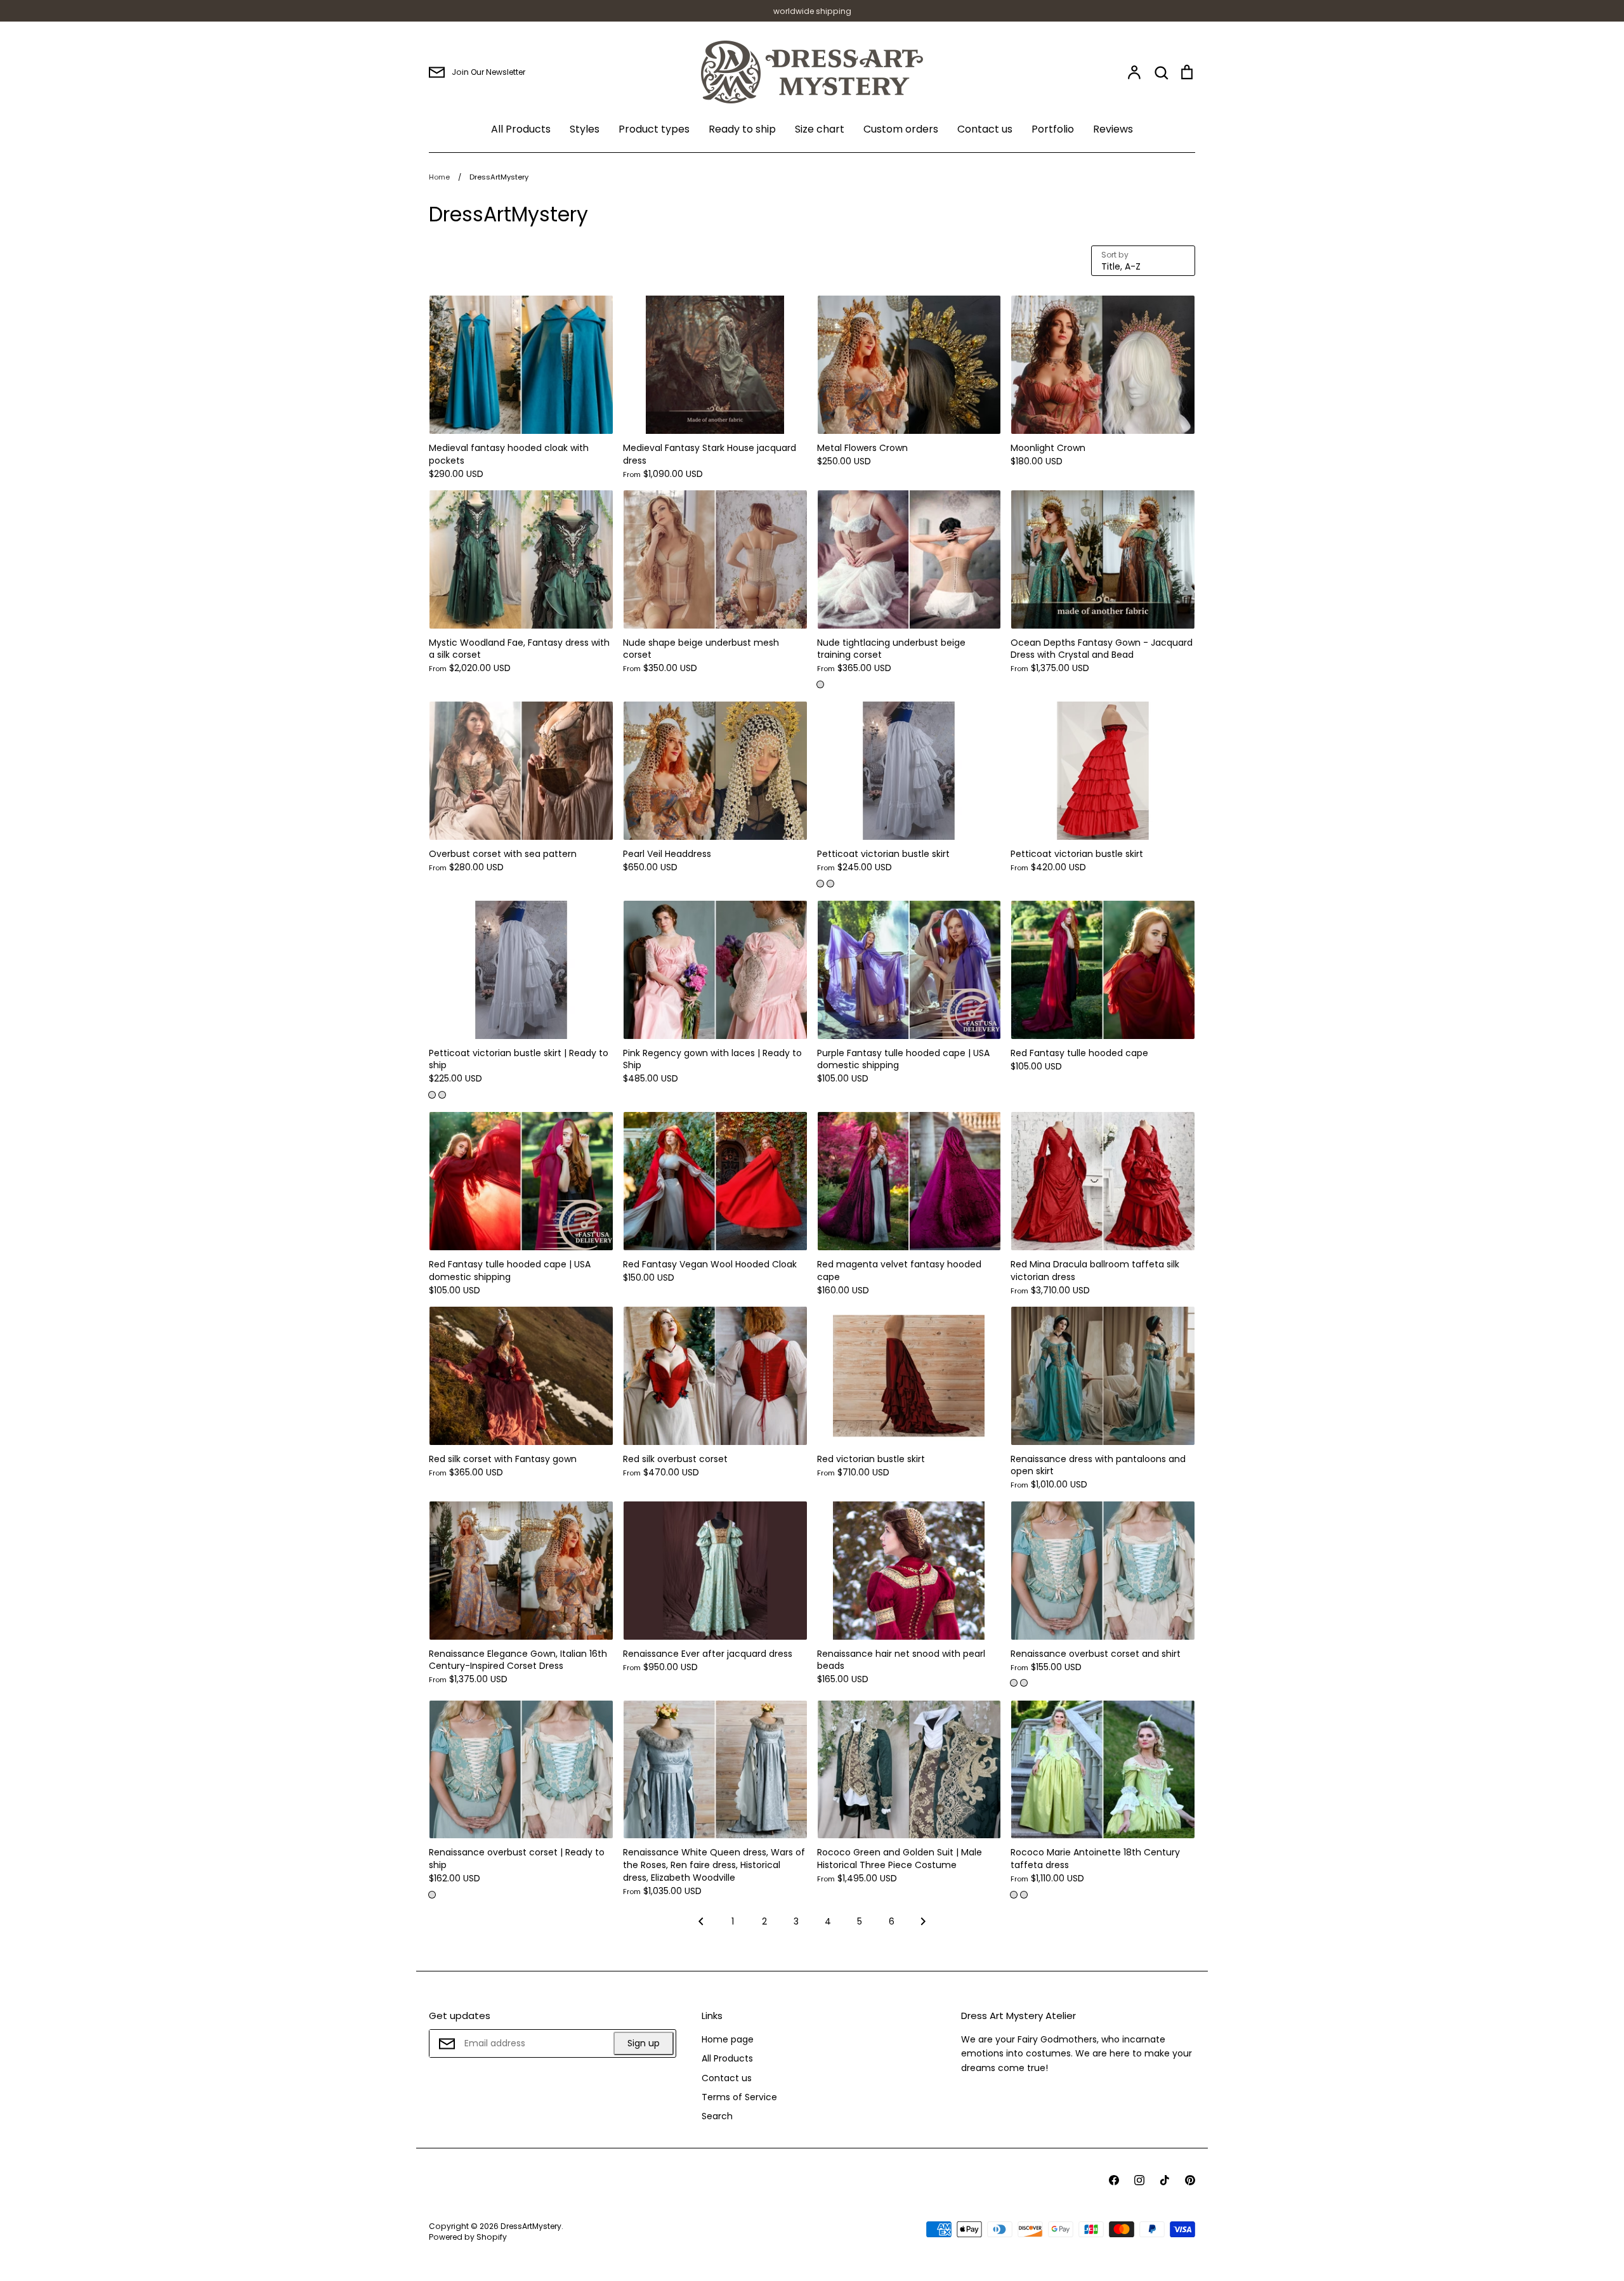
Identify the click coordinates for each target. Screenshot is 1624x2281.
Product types (654, 129)
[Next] (923, 1925)
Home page (728, 2039)
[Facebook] (1114, 2180)
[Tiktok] (1165, 2180)
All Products (521, 129)
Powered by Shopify (468, 2237)
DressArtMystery (531, 2226)
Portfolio (1053, 129)
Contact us (985, 129)
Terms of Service (739, 2097)
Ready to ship (742, 129)
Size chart (820, 129)
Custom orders (901, 129)
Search (717, 2116)
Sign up (644, 2043)
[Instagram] (1139, 2180)
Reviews (1113, 129)
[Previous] (701, 1925)
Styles (585, 129)
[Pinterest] (1190, 2180)
